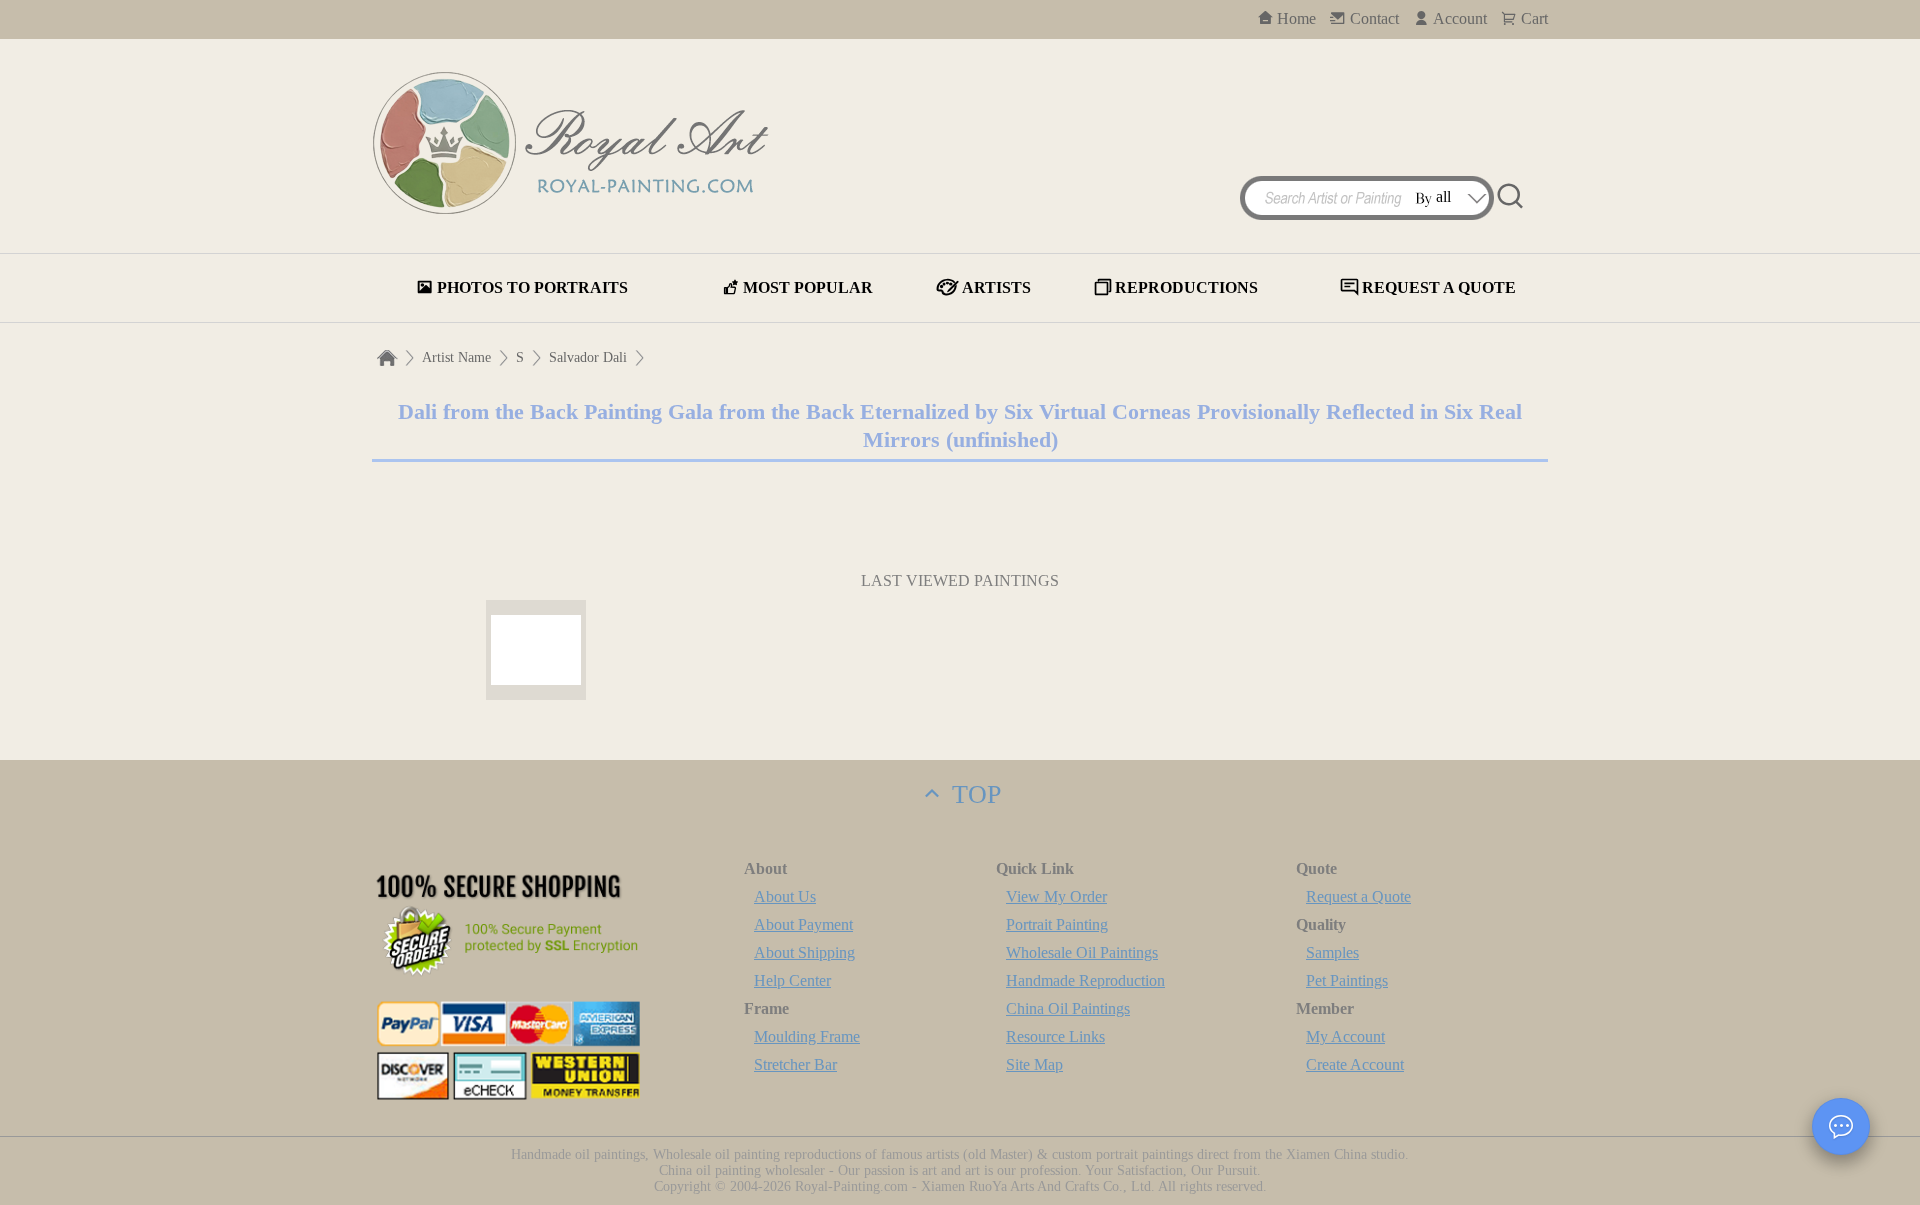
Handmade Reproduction (1085, 980)
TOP (973, 794)
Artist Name (456, 357)
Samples (1332, 952)
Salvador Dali (588, 357)
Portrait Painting (1057, 924)
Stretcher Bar (795, 1064)
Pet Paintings (1347, 980)
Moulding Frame (807, 1036)
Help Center (792, 980)
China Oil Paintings (1068, 1008)
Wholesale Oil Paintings (1082, 952)
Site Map (1034, 1064)
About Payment (803, 924)
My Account (1345, 1036)
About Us (785, 896)
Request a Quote (1358, 896)
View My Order (1056, 896)
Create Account (1355, 1064)
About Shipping (804, 952)
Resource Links (1055, 1036)
